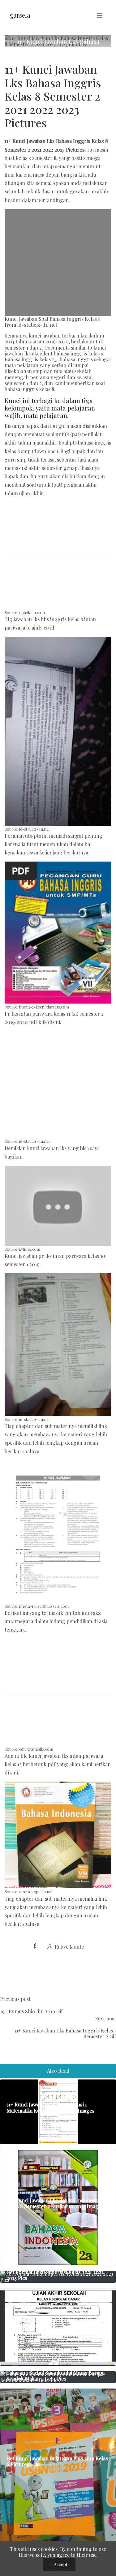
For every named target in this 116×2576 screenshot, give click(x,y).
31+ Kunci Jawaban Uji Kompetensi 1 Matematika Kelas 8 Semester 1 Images (51, 2107)
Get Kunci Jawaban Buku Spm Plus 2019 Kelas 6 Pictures (57, 2461)
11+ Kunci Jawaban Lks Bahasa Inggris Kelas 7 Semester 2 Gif (65, 2033)
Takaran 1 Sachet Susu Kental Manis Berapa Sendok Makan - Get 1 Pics (56, 2376)
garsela (20, 15)
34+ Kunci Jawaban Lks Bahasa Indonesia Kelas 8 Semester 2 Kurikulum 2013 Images (55, 2203)
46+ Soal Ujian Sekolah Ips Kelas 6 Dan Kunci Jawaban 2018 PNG (57, 2323)
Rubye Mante (69, 1947)
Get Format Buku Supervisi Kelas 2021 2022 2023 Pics (55, 2275)
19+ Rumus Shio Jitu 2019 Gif (31, 2011)
